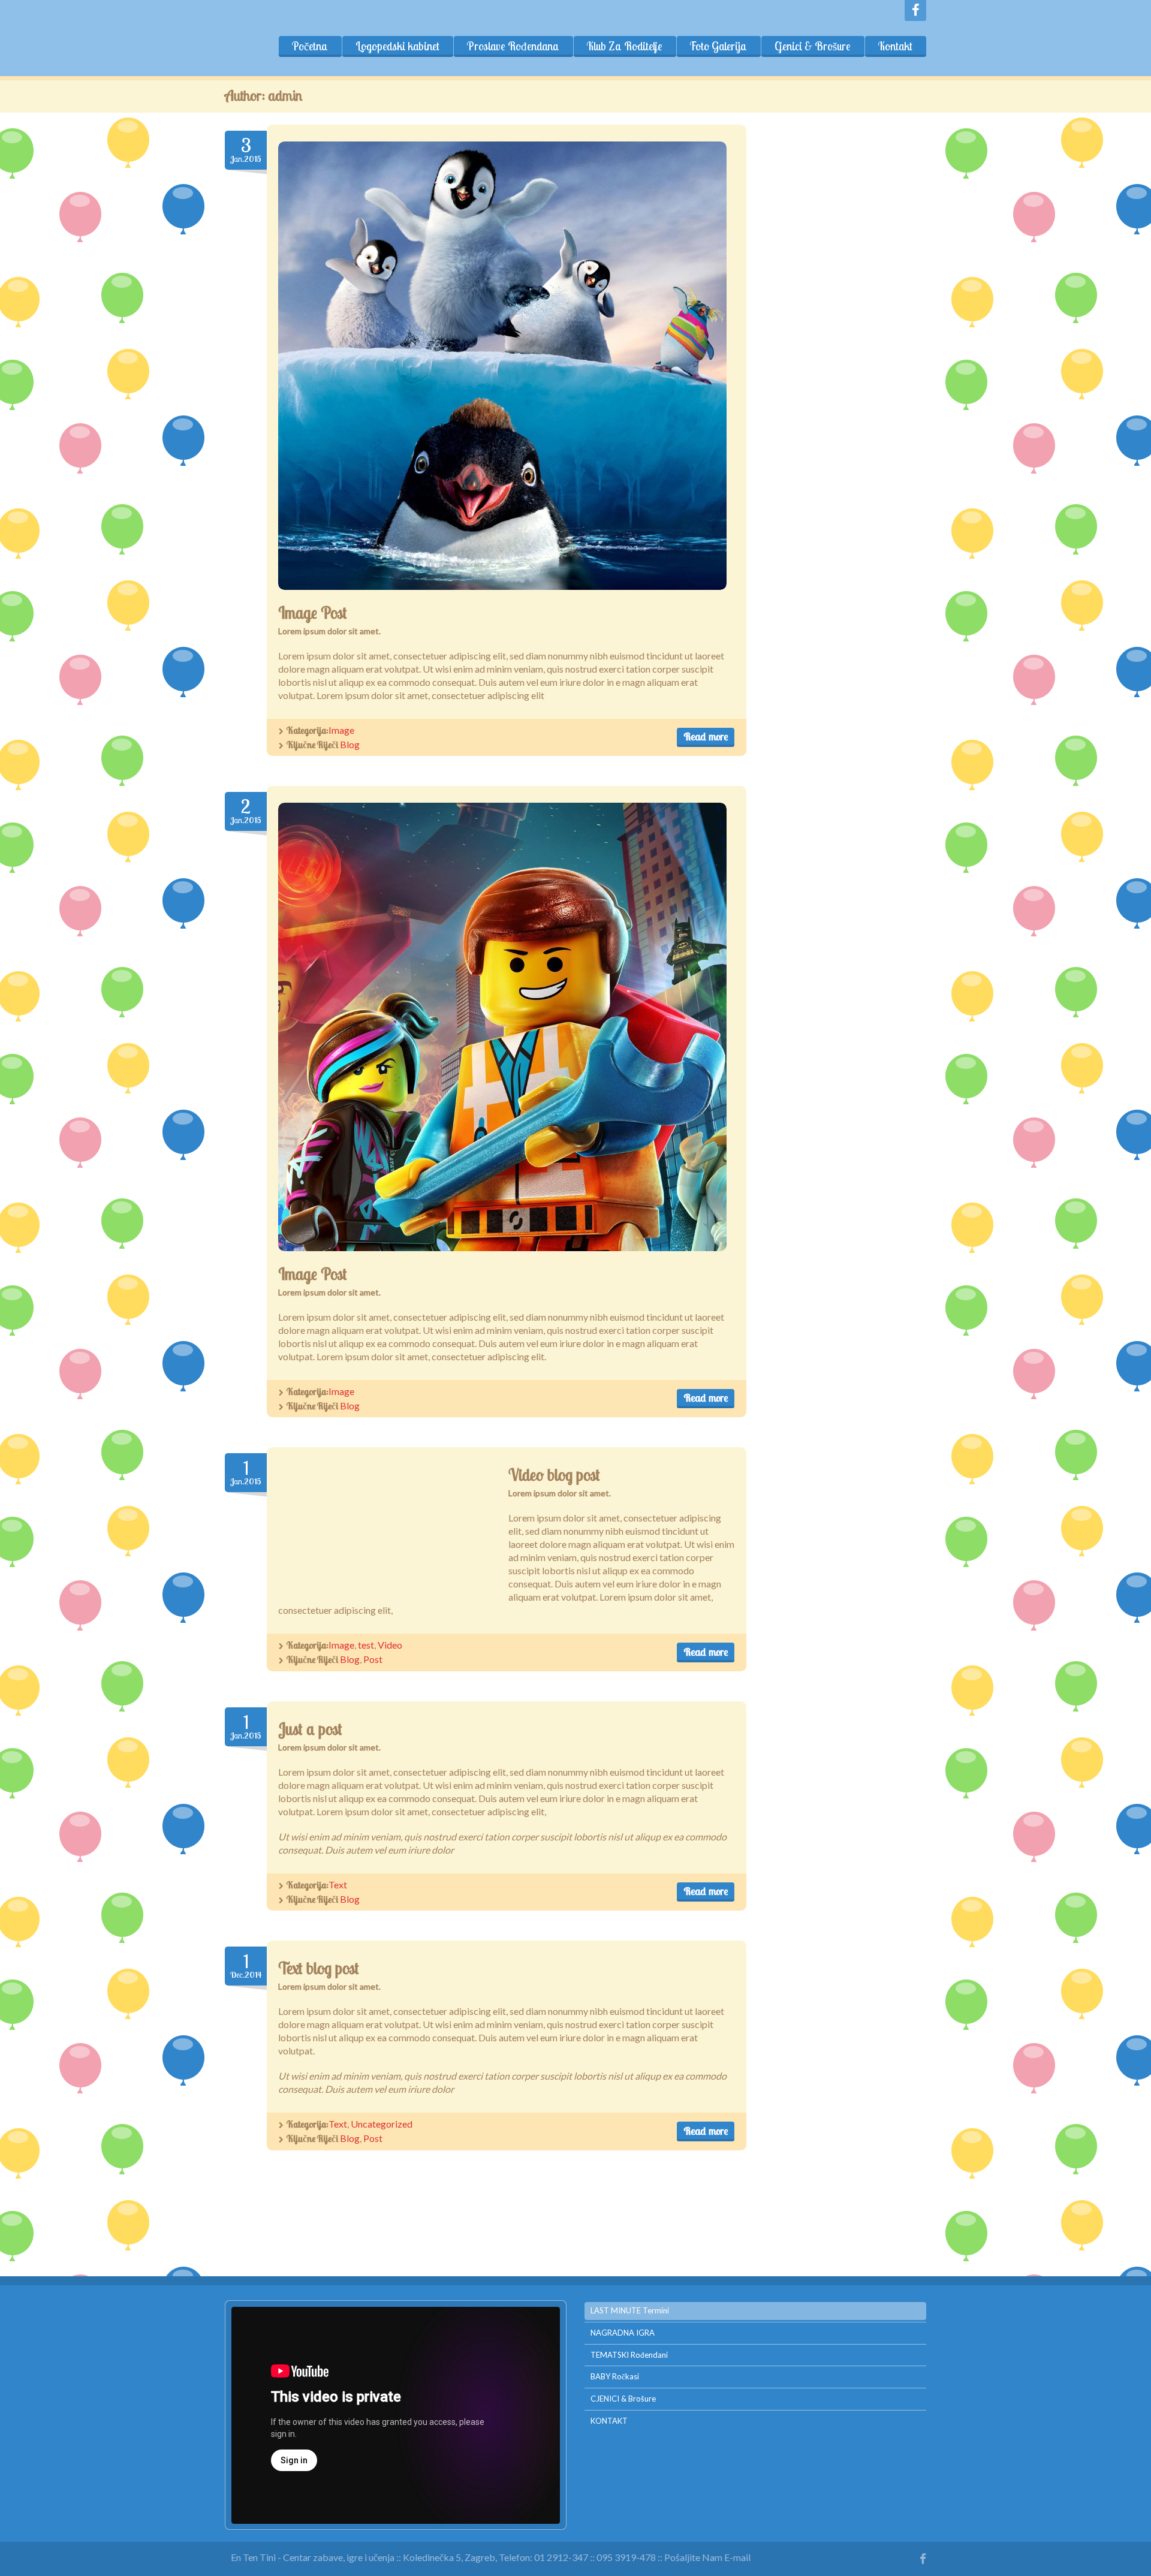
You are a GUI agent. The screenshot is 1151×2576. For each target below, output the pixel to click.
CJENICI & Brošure (623, 2399)
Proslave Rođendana (513, 46)
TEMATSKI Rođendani (629, 2355)
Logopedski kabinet (397, 46)
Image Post (313, 613)
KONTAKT (609, 2421)
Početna (310, 46)
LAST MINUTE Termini (630, 2310)
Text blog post (319, 1968)
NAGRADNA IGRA (623, 2333)
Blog (350, 744)
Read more (706, 736)
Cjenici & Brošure (813, 46)
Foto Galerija (718, 46)
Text (338, 1884)
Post (373, 1659)
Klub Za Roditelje (625, 46)
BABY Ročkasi (615, 2376)
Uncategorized (382, 2124)
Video (390, 1645)
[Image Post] (502, 366)
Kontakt (895, 46)
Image (341, 730)
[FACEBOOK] (915, 10)
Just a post (310, 1729)
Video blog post (554, 1475)
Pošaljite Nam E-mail (707, 2557)
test (366, 1645)
